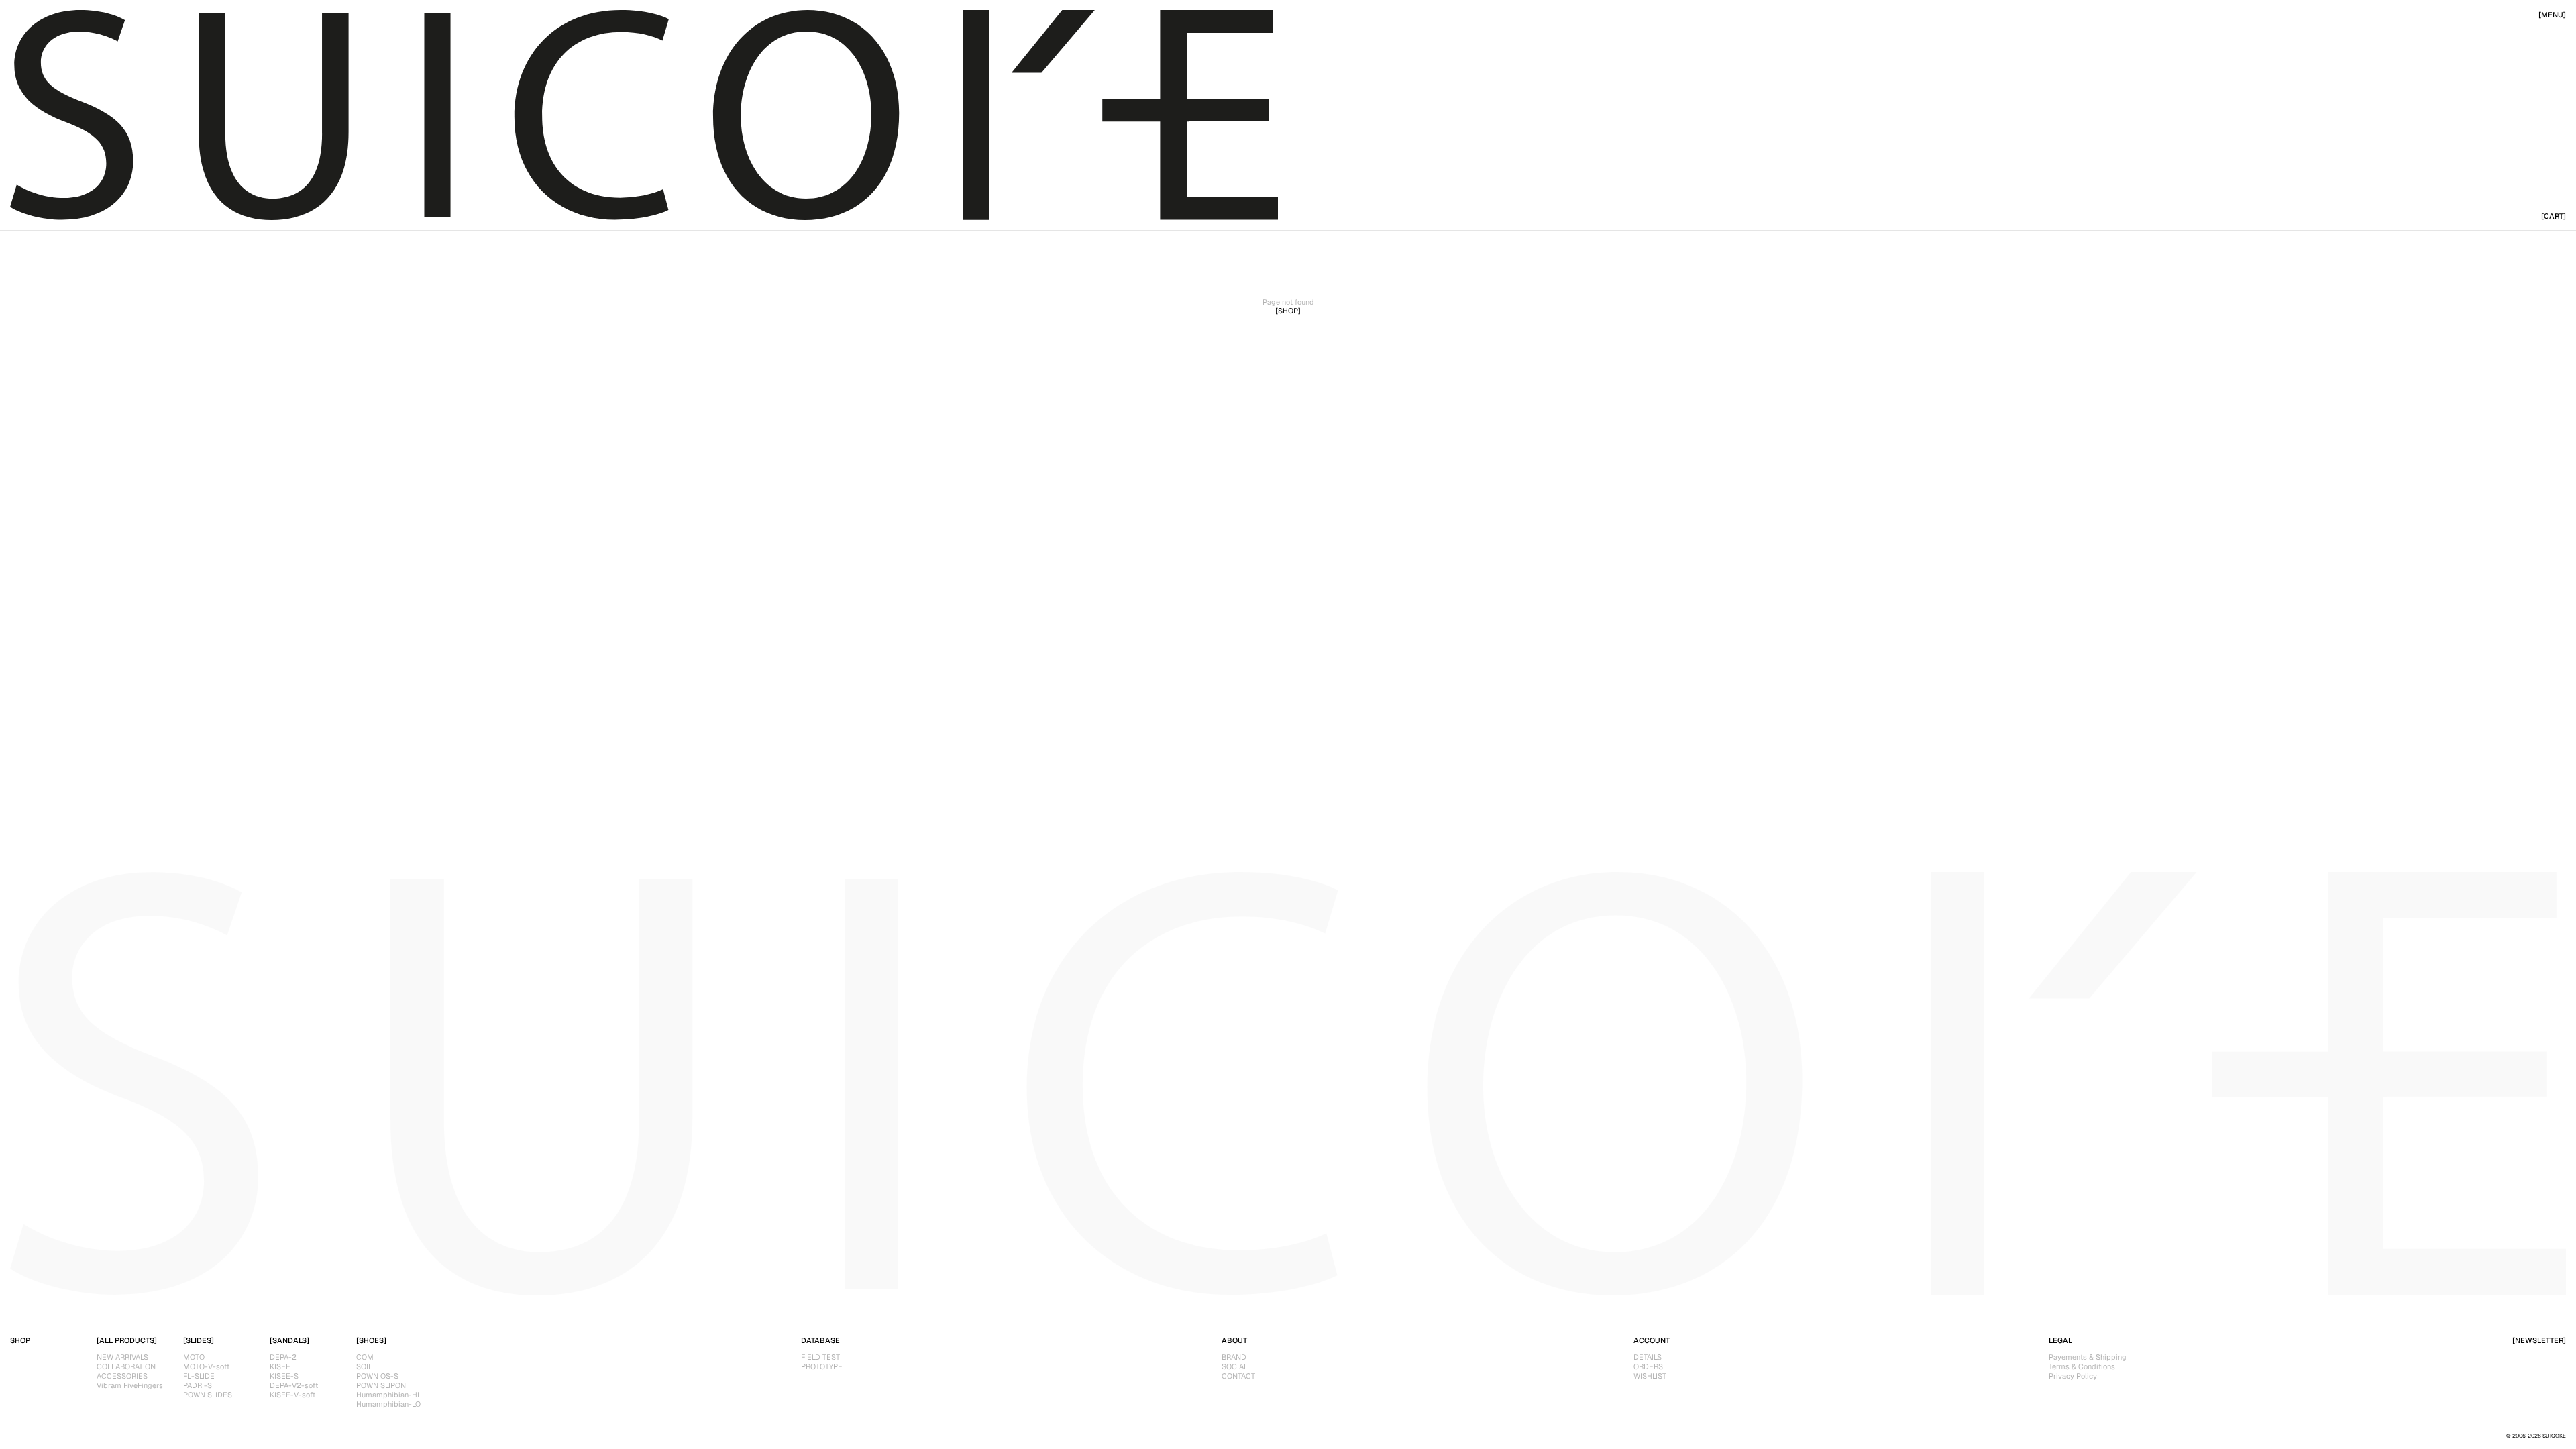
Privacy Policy (2073, 1376)
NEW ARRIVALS (122, 1357)
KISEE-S (284, 1376)
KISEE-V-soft (292, 1395)
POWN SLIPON (381, 1385)
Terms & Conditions (2082, 1366)
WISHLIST (1650, 1376)
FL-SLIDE (199, 1376)
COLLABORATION (126, 1366)
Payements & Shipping (2088, 1357)
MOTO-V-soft (206, 1366)
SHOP (20, 1340)
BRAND (1234, 1357)
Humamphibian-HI (388, 1395)
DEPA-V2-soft (294, 1385)
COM (365, 1357)
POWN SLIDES (208, 1395)
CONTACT (1238, 1376)
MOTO (194, 1357)
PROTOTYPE (822, 1366)
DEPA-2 (283, 1357)
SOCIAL (1235, 1366)
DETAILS (1648, 1357)
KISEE (280, 1366)
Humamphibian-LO (388, 1404)
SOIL (364, 1366)
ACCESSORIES (122, 1376)
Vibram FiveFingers (130, 1385)
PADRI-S (198, 1385)
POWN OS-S (377, 1376)
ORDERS (1648, 1366)
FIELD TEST (820, 1357)
